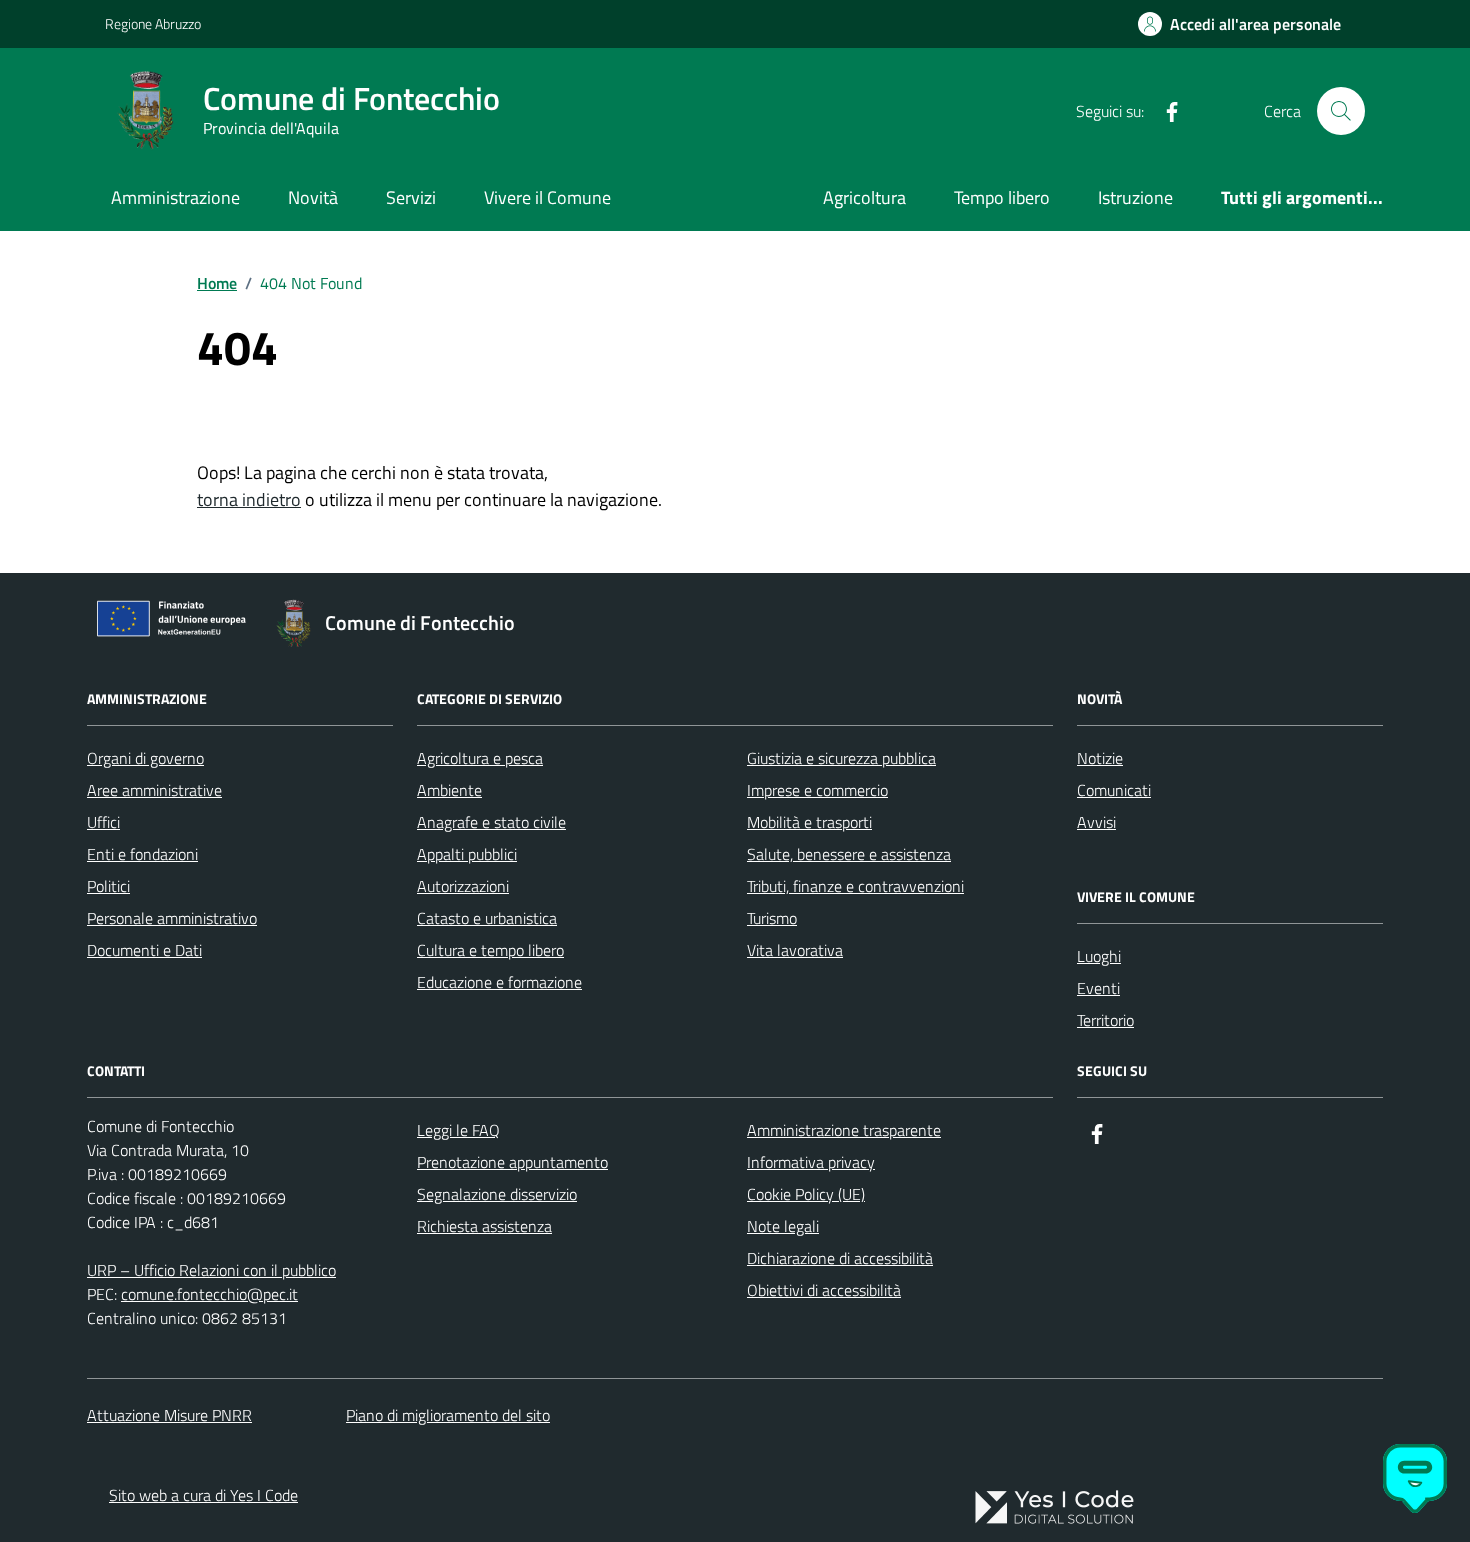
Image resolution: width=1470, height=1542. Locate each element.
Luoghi (1099, 956)
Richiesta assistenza (484, 1226)
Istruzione (1135, 197)
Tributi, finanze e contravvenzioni (855, 886)
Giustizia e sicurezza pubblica (841, 758)
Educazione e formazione (499, 982)
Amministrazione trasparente (844, 1130)
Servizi (411, 197)
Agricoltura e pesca (480, 758)
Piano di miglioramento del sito (448, 1415)
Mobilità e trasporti (809, 822)
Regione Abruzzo (153, 23)
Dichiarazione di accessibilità (840, 1258)
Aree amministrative (154, 790)
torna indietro (249, 499)
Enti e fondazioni (142, 854)
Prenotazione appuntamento (512, 1162)
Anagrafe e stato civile (491, 822)
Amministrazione (175, 197)
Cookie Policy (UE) (806, 1194)
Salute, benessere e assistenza (849, 854)
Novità (313, 197)
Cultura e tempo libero (490, 950)
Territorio (1105, 1020)
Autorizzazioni (463, 886)
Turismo (772, 918)
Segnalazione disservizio (497, 1194)
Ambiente (449, 790)
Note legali (783, 1226)
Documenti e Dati (144, 950)
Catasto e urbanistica (487, 918)
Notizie (1100, 758)
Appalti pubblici (467, 854)
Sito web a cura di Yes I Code (203, 1495)
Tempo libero (1002, 197)
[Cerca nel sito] (1341, 111)
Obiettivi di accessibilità (824, 1290)
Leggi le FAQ (458, 1130)
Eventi (1098, 988)
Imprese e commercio (817, 790)
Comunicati (1114, 790)
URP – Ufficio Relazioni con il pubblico (211, 1270)
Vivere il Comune (547, 197)
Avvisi (1096, 822)
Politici (108, 886)
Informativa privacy (811, 1162)
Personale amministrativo (172, 918)
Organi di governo (145, 758)
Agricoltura (864, 197)
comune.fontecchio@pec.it (209, 1294)
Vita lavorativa (795, 950)
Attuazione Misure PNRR (169, 1415)
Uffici (103, 822)
